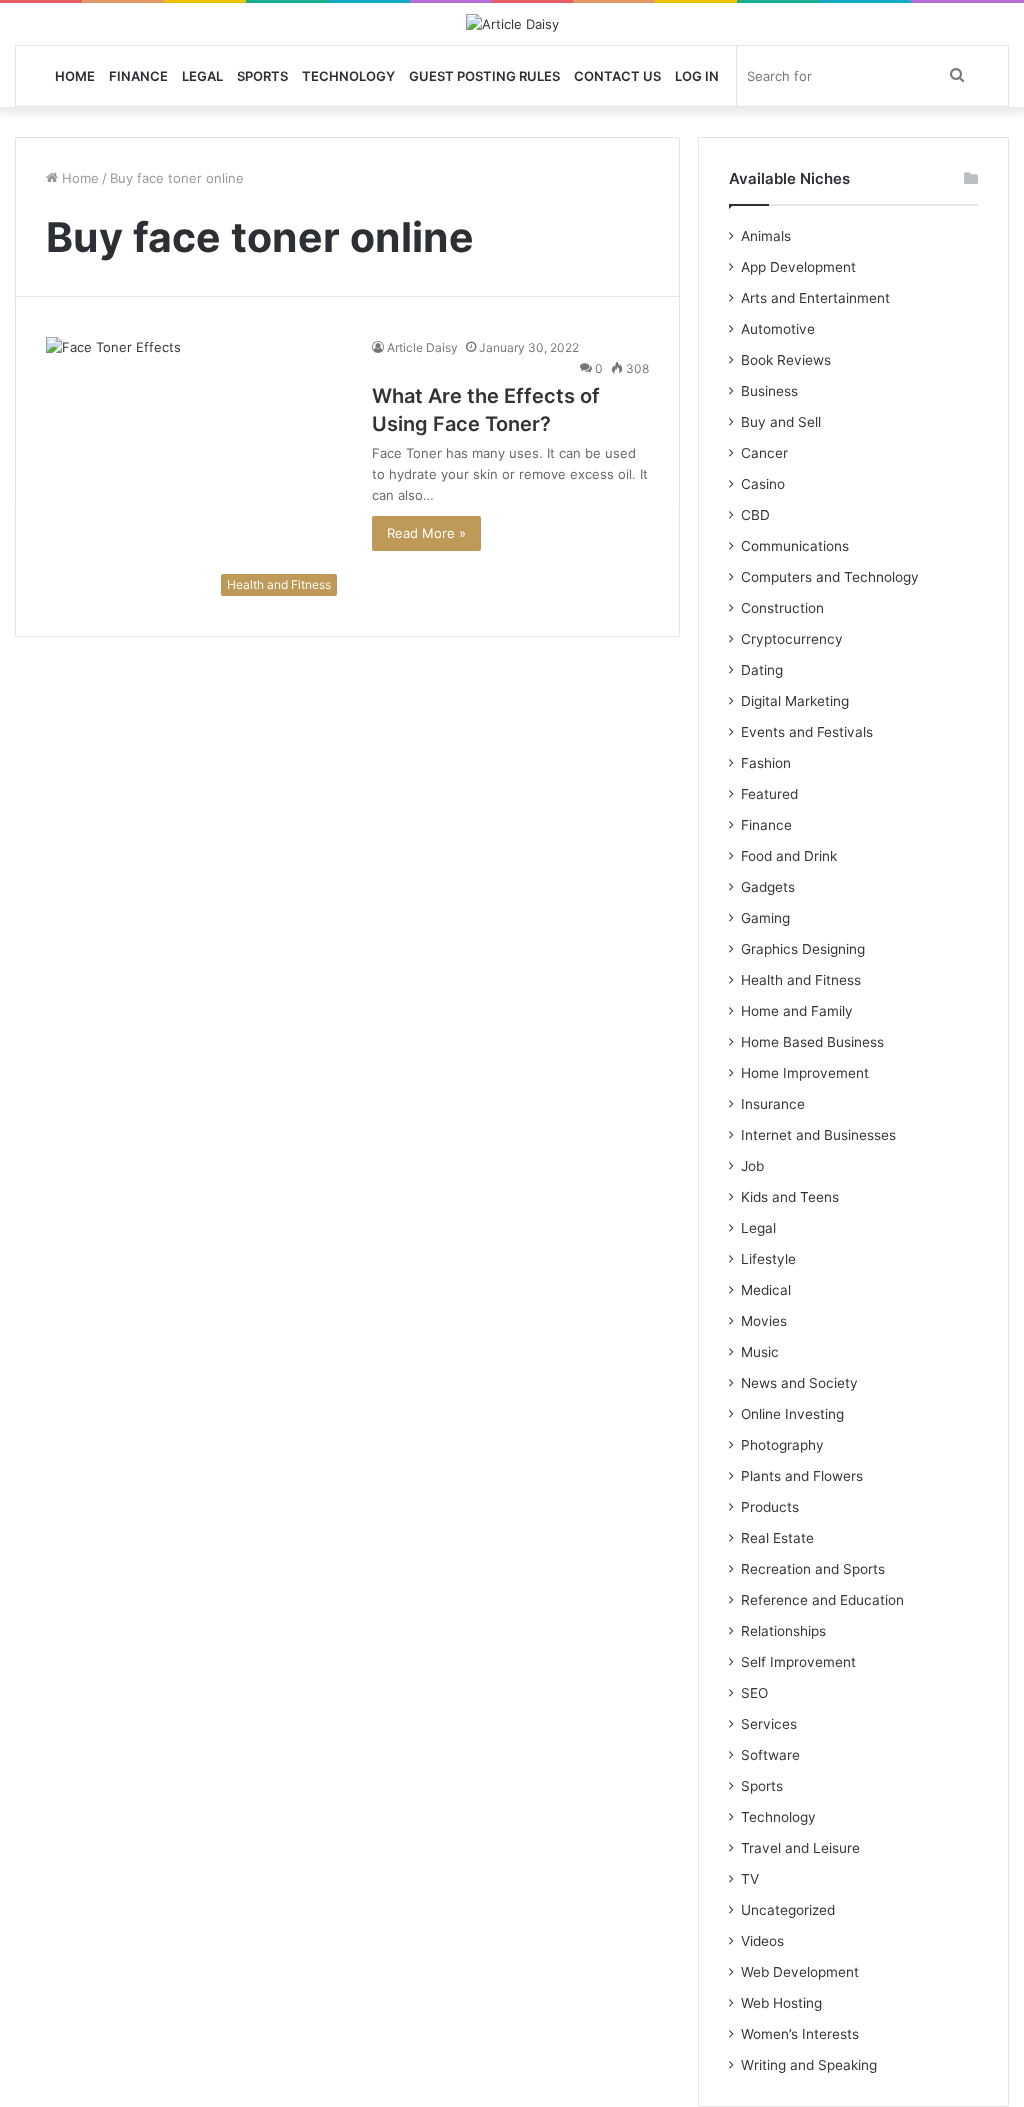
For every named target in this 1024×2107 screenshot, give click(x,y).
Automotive (778, 329)
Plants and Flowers (802, 1476)
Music (760, 1352)
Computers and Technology (830, 577)
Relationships (783, 1631)
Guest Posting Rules (484, 76)
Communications (795, 546)
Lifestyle (768, 1259)
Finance (138, 76)
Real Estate (777, 1538)
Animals (766, 236)
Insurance (773, 1104)
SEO (754, 1693)
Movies (764, 1321)
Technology (348, 76)
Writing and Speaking (809, 2065)
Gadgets (768, 887)
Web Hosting (781, 2003)
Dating (762, 670)
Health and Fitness (801, 980)
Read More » (426, 533)
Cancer (764, 453)
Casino (763, 484)
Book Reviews (786, 360)
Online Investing (792, 1414)
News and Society (799, 1383)
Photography (782, 1445)
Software (770, 1755)
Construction (782, 608)
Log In (697, 76)
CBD (755, 515)
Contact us (617, 76)
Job (752, 1166)
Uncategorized (788, 1910)
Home (75, 76)
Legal (202, 76)
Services (769, 1724)
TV (750, 1879)
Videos (762, 1941)
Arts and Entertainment (815, 298)
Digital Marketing (795, 701)
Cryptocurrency (792, 639)
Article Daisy (422, 347)
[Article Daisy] (512, 24)
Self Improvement (798, 1662)
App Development (798, 267)
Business (769, 391)
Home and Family (797, 1011)
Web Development (800, 1972)
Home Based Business (812, 1042)
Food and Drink (789, 856)
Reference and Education (822, 1600)
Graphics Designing (803, 949)
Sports (262, 76)
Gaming (765, 918)
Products (770, 1507)
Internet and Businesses (818, 1135)
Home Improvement (805, 1073)
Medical (766, 1290)
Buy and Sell (781, 422)
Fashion (766, 763)
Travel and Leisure (800, 1848)
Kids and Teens (790, 1197)
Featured (769, 794)
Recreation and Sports (813, 1569)
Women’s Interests (800, 2034)
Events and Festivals (807, 732)
